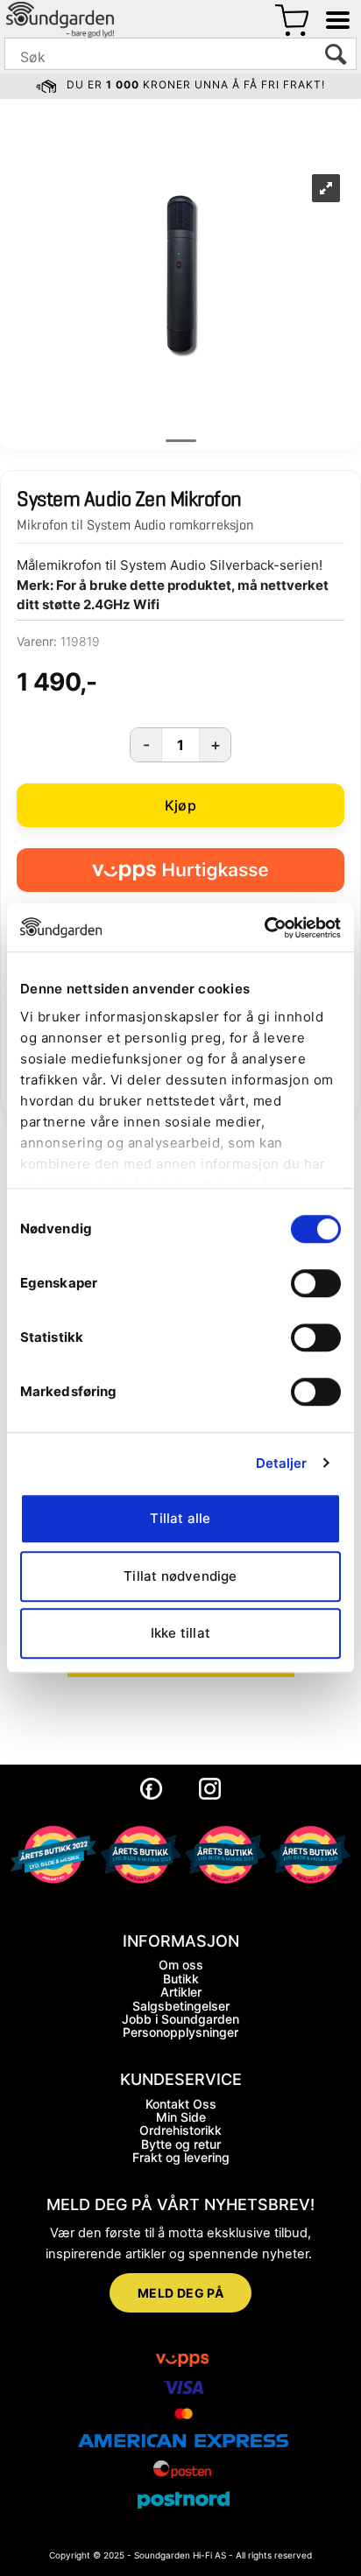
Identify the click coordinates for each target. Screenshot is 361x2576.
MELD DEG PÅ (181, 2293)
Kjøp (180, 805)
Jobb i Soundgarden (180, 2019)
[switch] (316, 1283)
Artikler (181, 1992)
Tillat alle (180, 1518)
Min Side (181, 2117)
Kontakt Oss (181, 2104)
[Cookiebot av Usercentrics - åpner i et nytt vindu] (264, 928)
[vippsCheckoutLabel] (180, 870)
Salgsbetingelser (181, 2006)
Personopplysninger (180, 2032)
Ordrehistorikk (180, 2130)
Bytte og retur (181, 2144)
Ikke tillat (180, 1633)
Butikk (181, 1979)
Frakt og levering (181, 2157)
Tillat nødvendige (180, 1576)
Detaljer (282, 1463)
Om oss (181, 1965)
